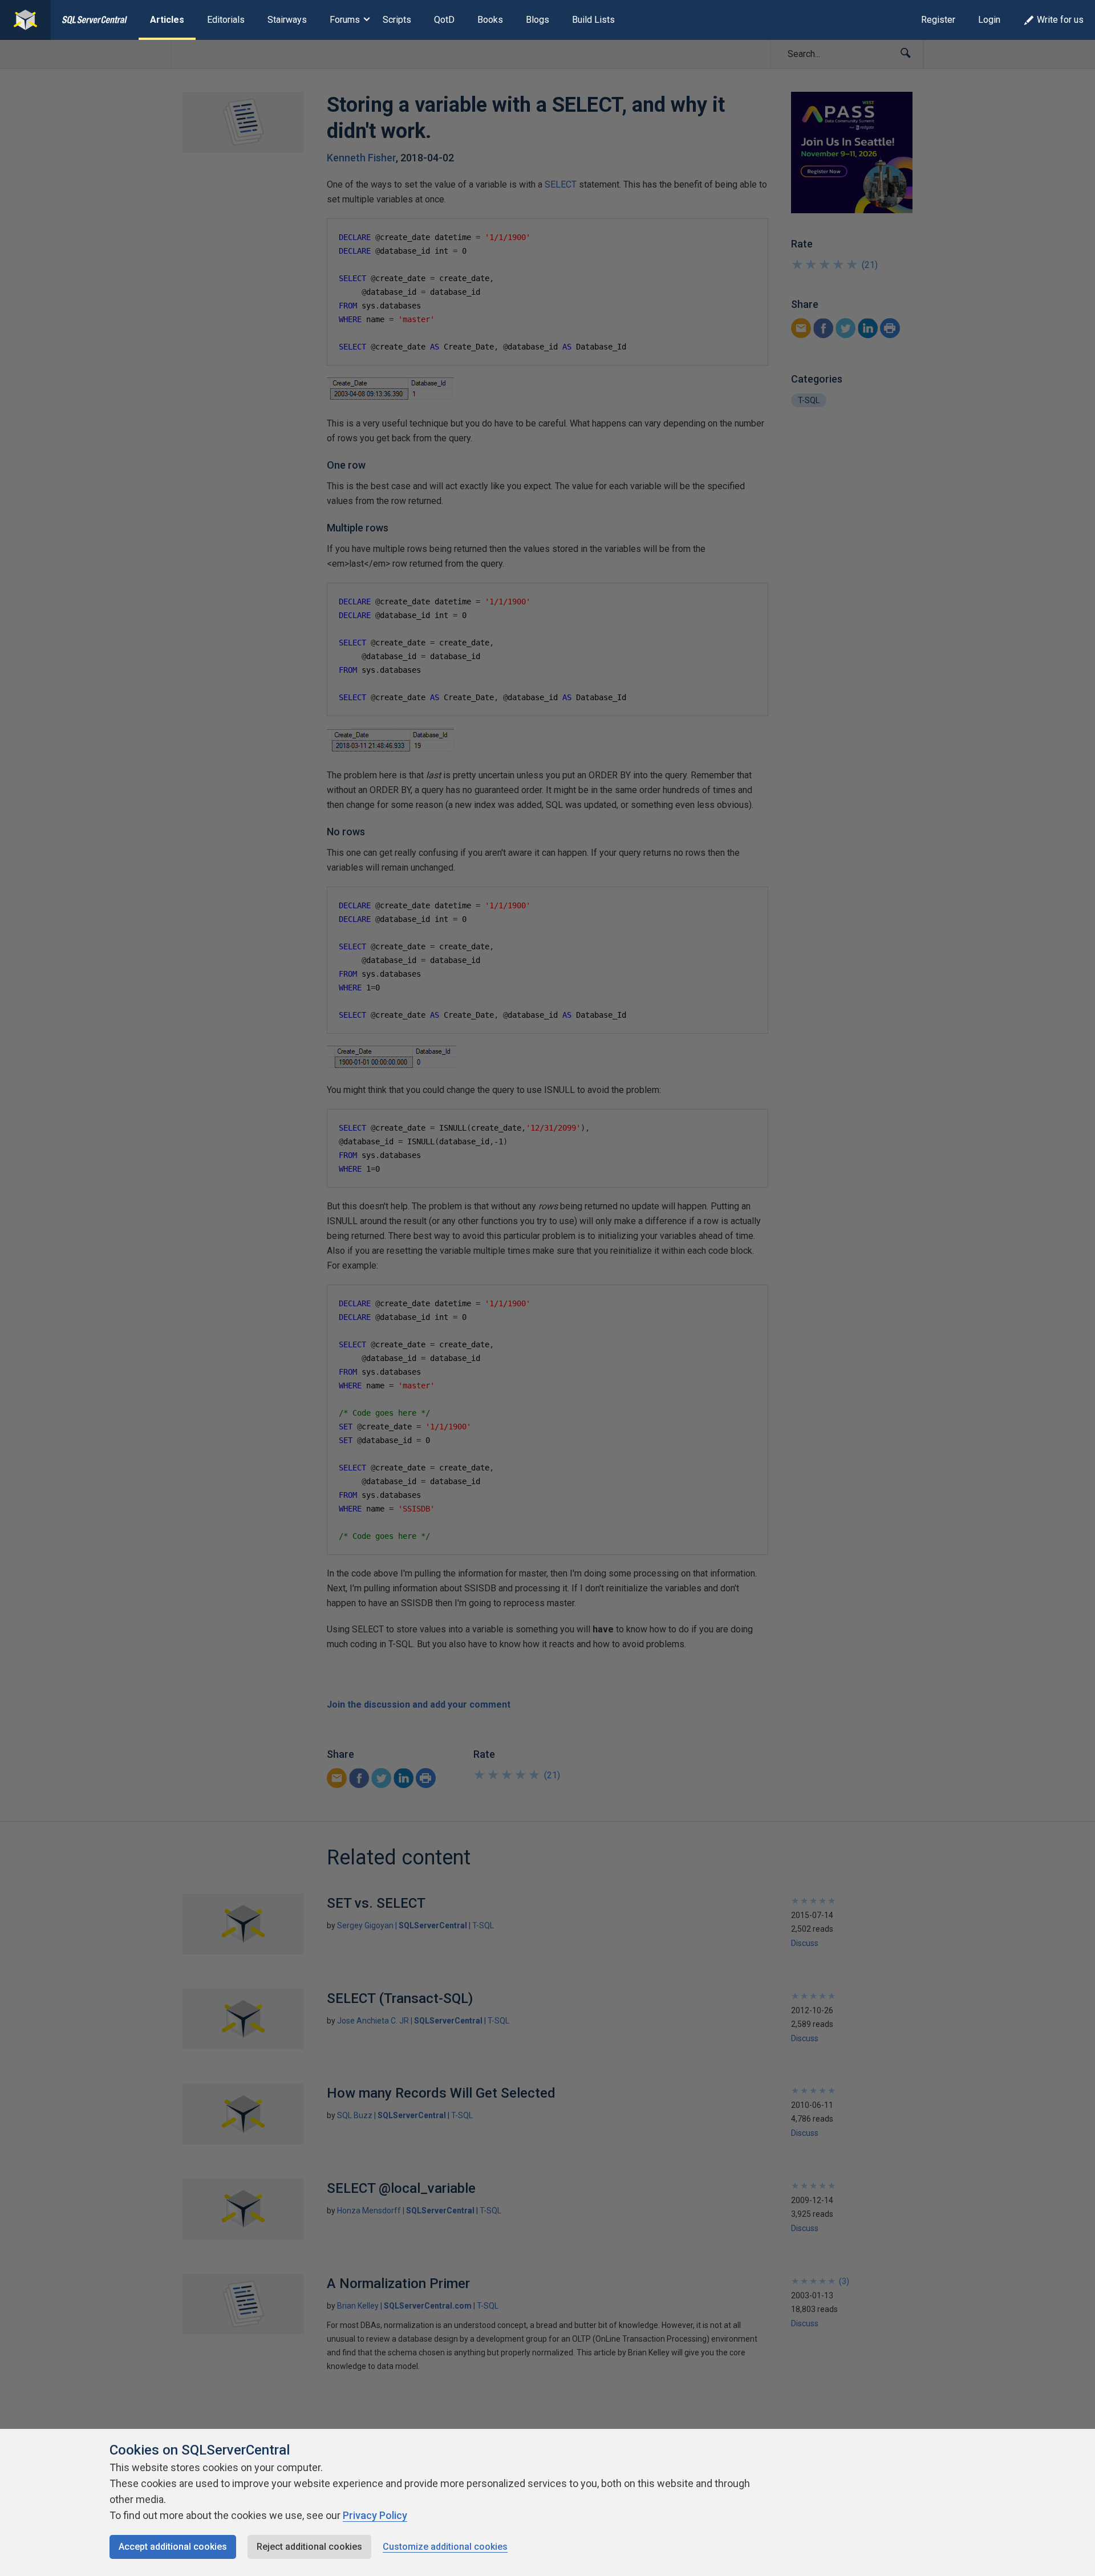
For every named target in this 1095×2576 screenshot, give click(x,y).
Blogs (538, 20)
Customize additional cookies (445, 2547)
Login (989, 20)
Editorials (226, 20)
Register (938, 20)
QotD (444, 20)
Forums (345, 20)
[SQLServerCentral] (25, 20)
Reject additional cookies (309, 2547)
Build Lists (593, 20)
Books (490, 20)
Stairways (287, 20)
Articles (167, 20)
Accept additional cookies (173, 2547)
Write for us (1060, 20)
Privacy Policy (375, 2515)
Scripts (397, 20)
